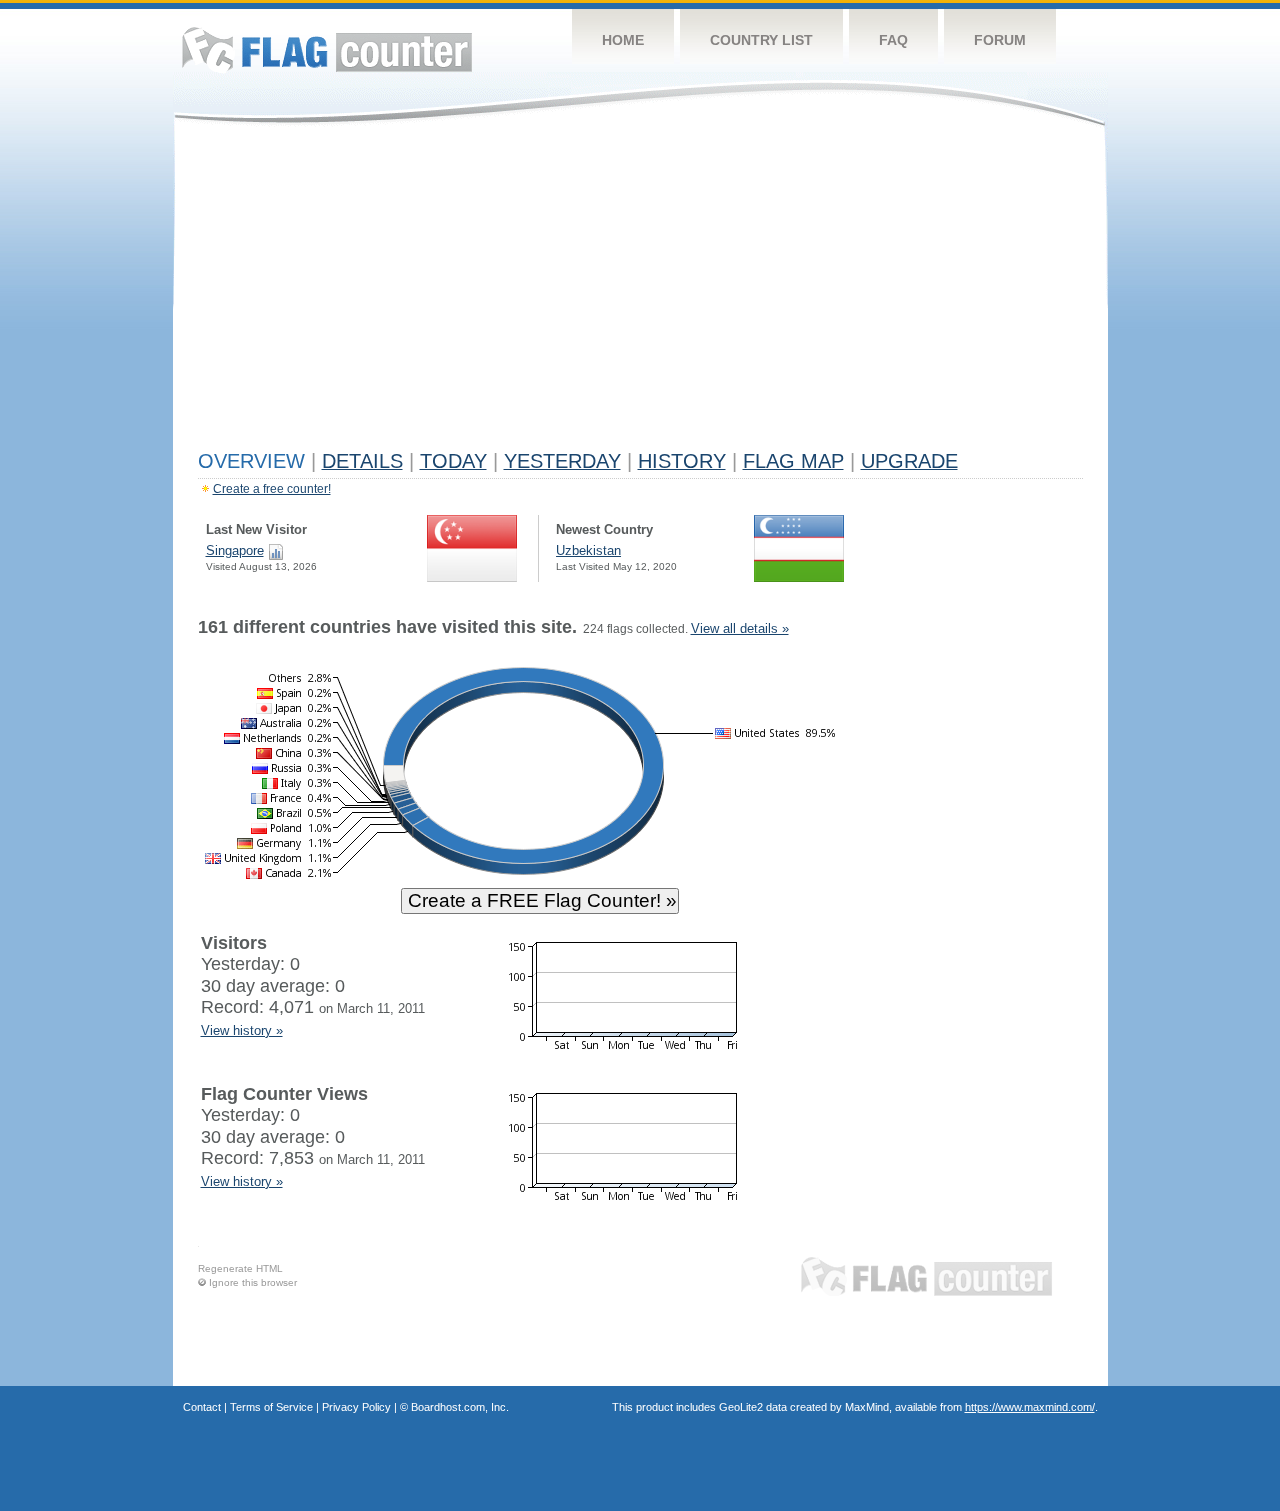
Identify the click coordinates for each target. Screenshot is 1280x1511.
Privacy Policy (356, 1407)
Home (623, 40)
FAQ (893, 40)
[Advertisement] (640, 292)
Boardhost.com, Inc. (460, 1407)
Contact (202, 1407)
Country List (761, 40)
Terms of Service (271, 1407)
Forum (1000, 40)
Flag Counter (327, 49)
